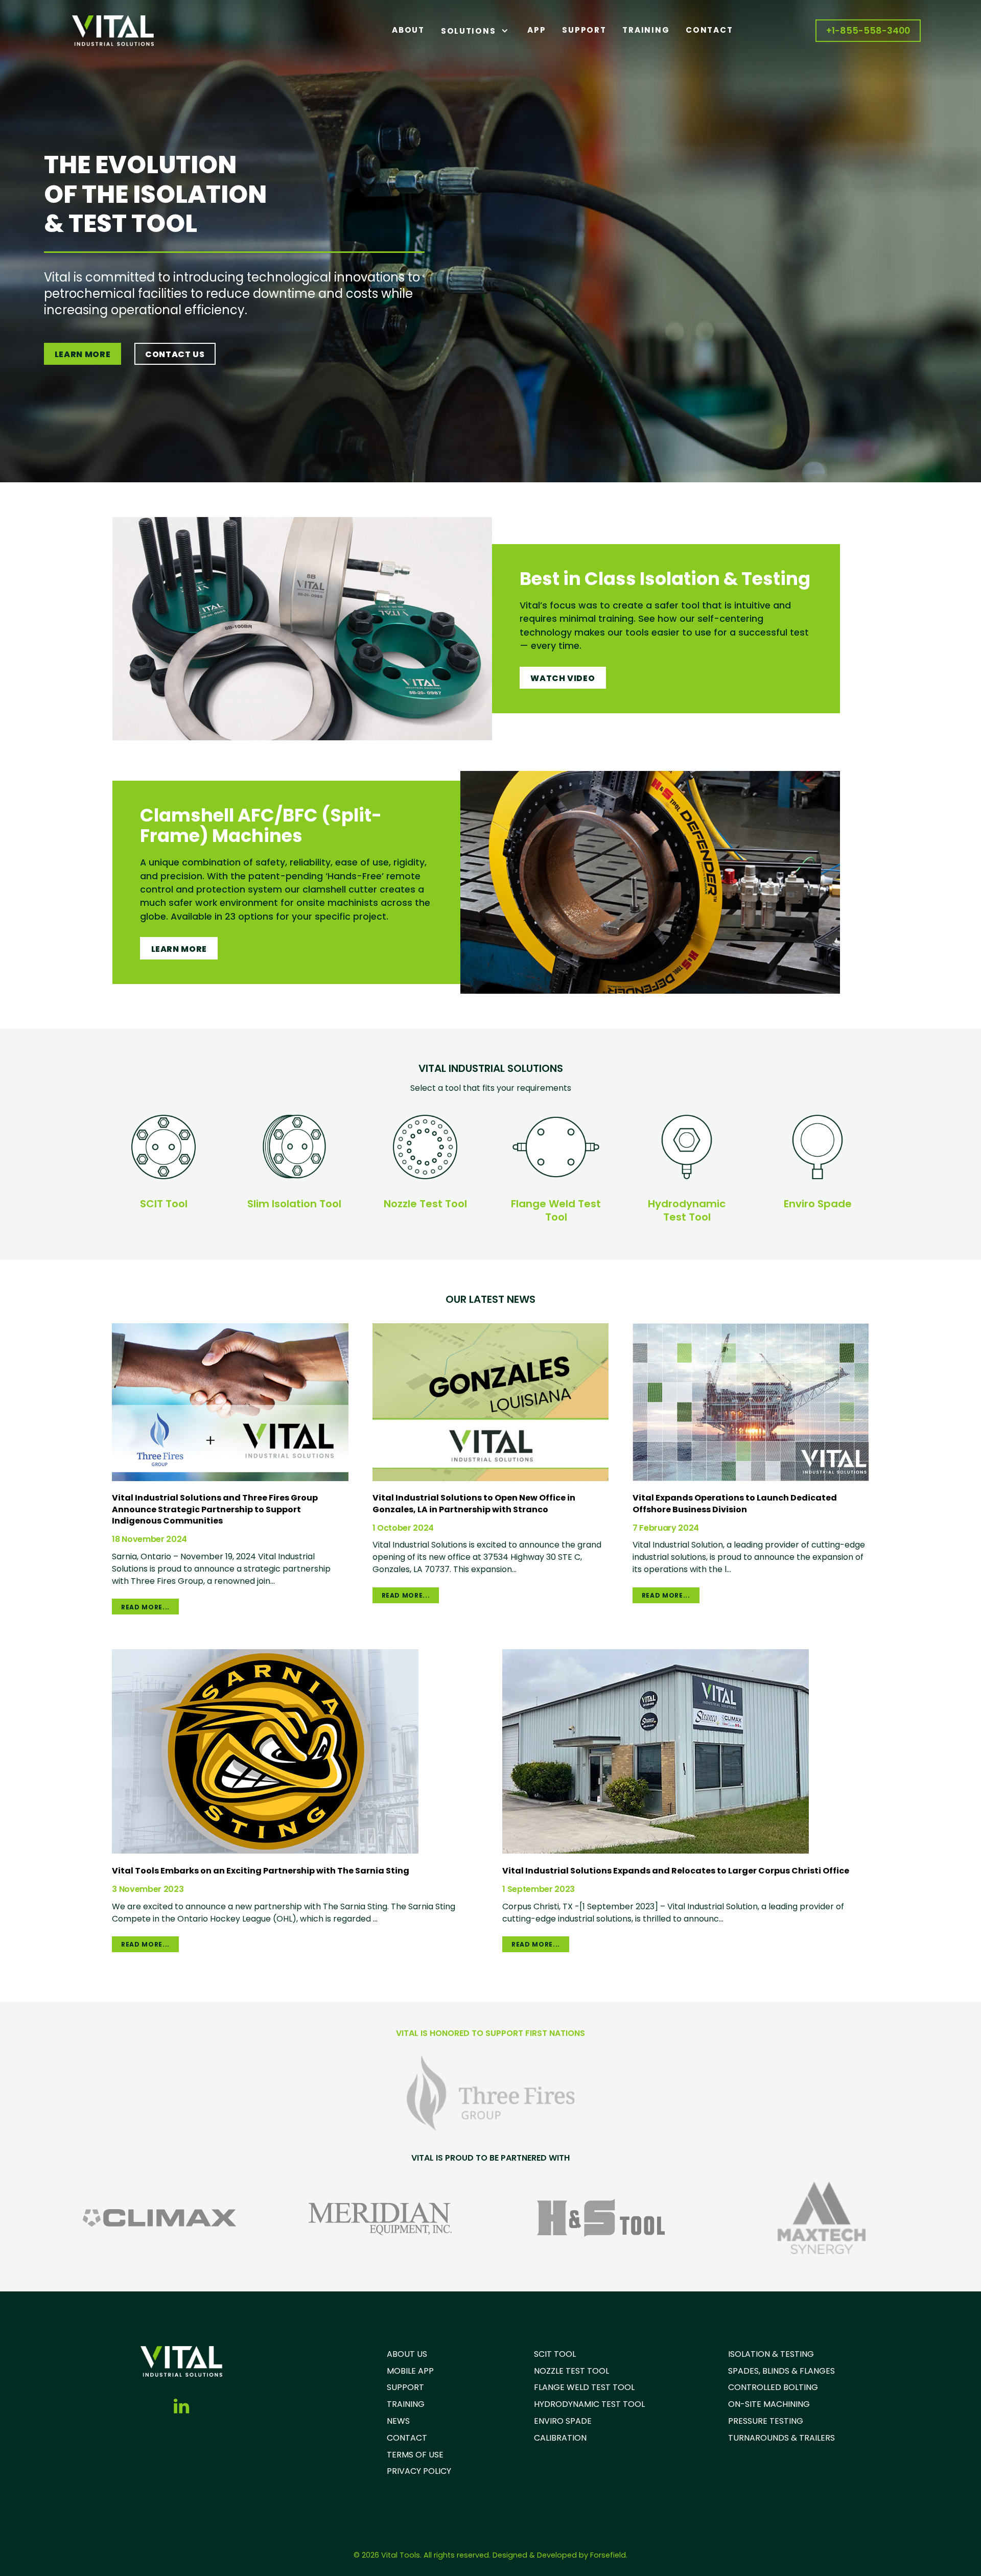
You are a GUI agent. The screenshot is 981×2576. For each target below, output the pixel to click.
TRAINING (406, 2404)
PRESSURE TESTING (766, 2421)
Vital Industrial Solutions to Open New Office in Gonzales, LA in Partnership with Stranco (474, 1503)
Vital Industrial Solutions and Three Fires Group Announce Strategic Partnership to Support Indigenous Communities (215, 1509)
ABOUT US (407, 2354)
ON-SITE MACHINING (769, 2404)
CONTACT (407, 2438)
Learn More (83, 354)
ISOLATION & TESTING (771, 2354)
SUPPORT (405, 2387)
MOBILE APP (410, 2371)
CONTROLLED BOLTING (773, 2387)
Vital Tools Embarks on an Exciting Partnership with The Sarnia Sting (261, 1871)
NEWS (398, 2421)
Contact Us (175, 354)
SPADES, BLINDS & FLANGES (781, 2371)
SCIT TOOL (555, 2354)
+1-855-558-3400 (868, 31)
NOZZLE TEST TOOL (571, 2371)
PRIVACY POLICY (419, 2471)
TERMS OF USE (415, 2455)
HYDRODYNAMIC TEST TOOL (589, 2404)
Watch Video (563, 678)
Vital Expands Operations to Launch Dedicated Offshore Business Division (735, 1503)
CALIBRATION (560, 2438)
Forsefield (608, 2555)
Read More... (145, 1607)
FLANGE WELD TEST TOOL (584, 2387)
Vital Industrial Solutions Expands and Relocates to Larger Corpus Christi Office (676, 1871)
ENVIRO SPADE (563, 2421)
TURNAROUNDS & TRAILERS (781, 2438)
